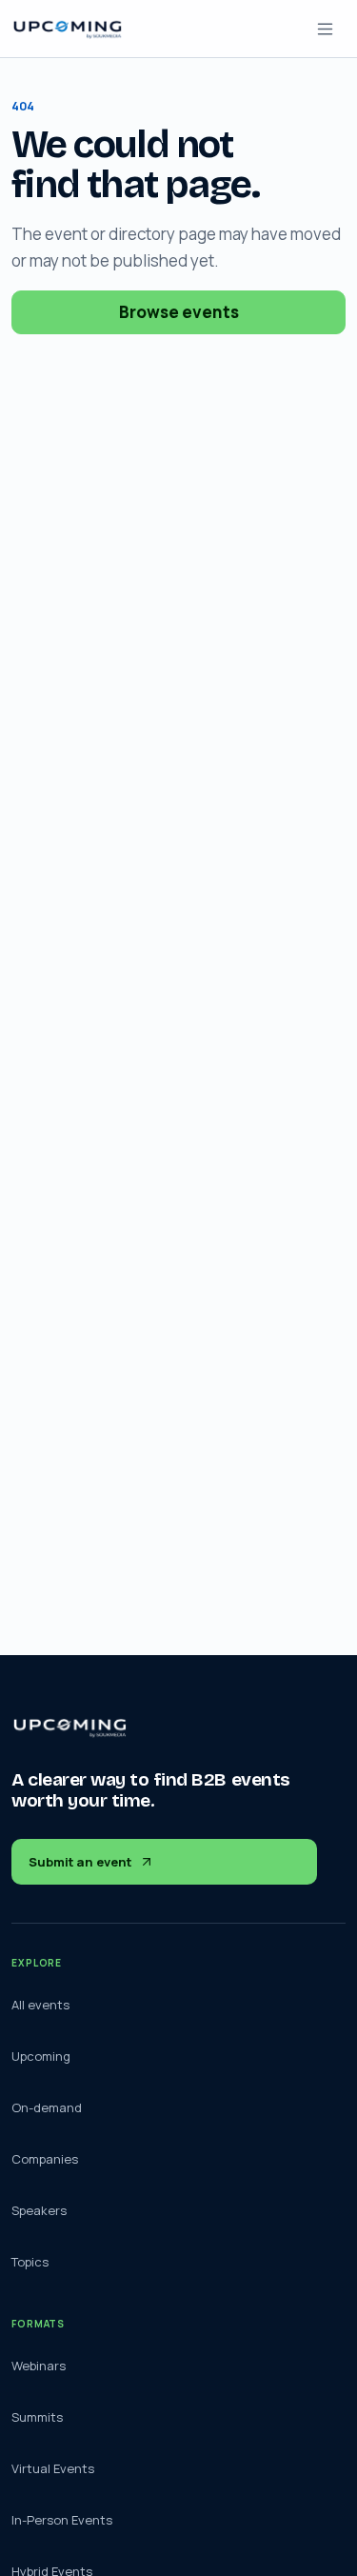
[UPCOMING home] (68, 29)
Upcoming (41, 2056)
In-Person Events (62, 2520)
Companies (45, 2159)
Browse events (179, 312)
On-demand (47, 2107)
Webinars (39, 2366)
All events (40, 2005)
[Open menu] (325, 29)
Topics (30, 2262)
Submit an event (80, 1862)
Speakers (39, 2210)
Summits (37, 2417)
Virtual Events (53, 2468)
